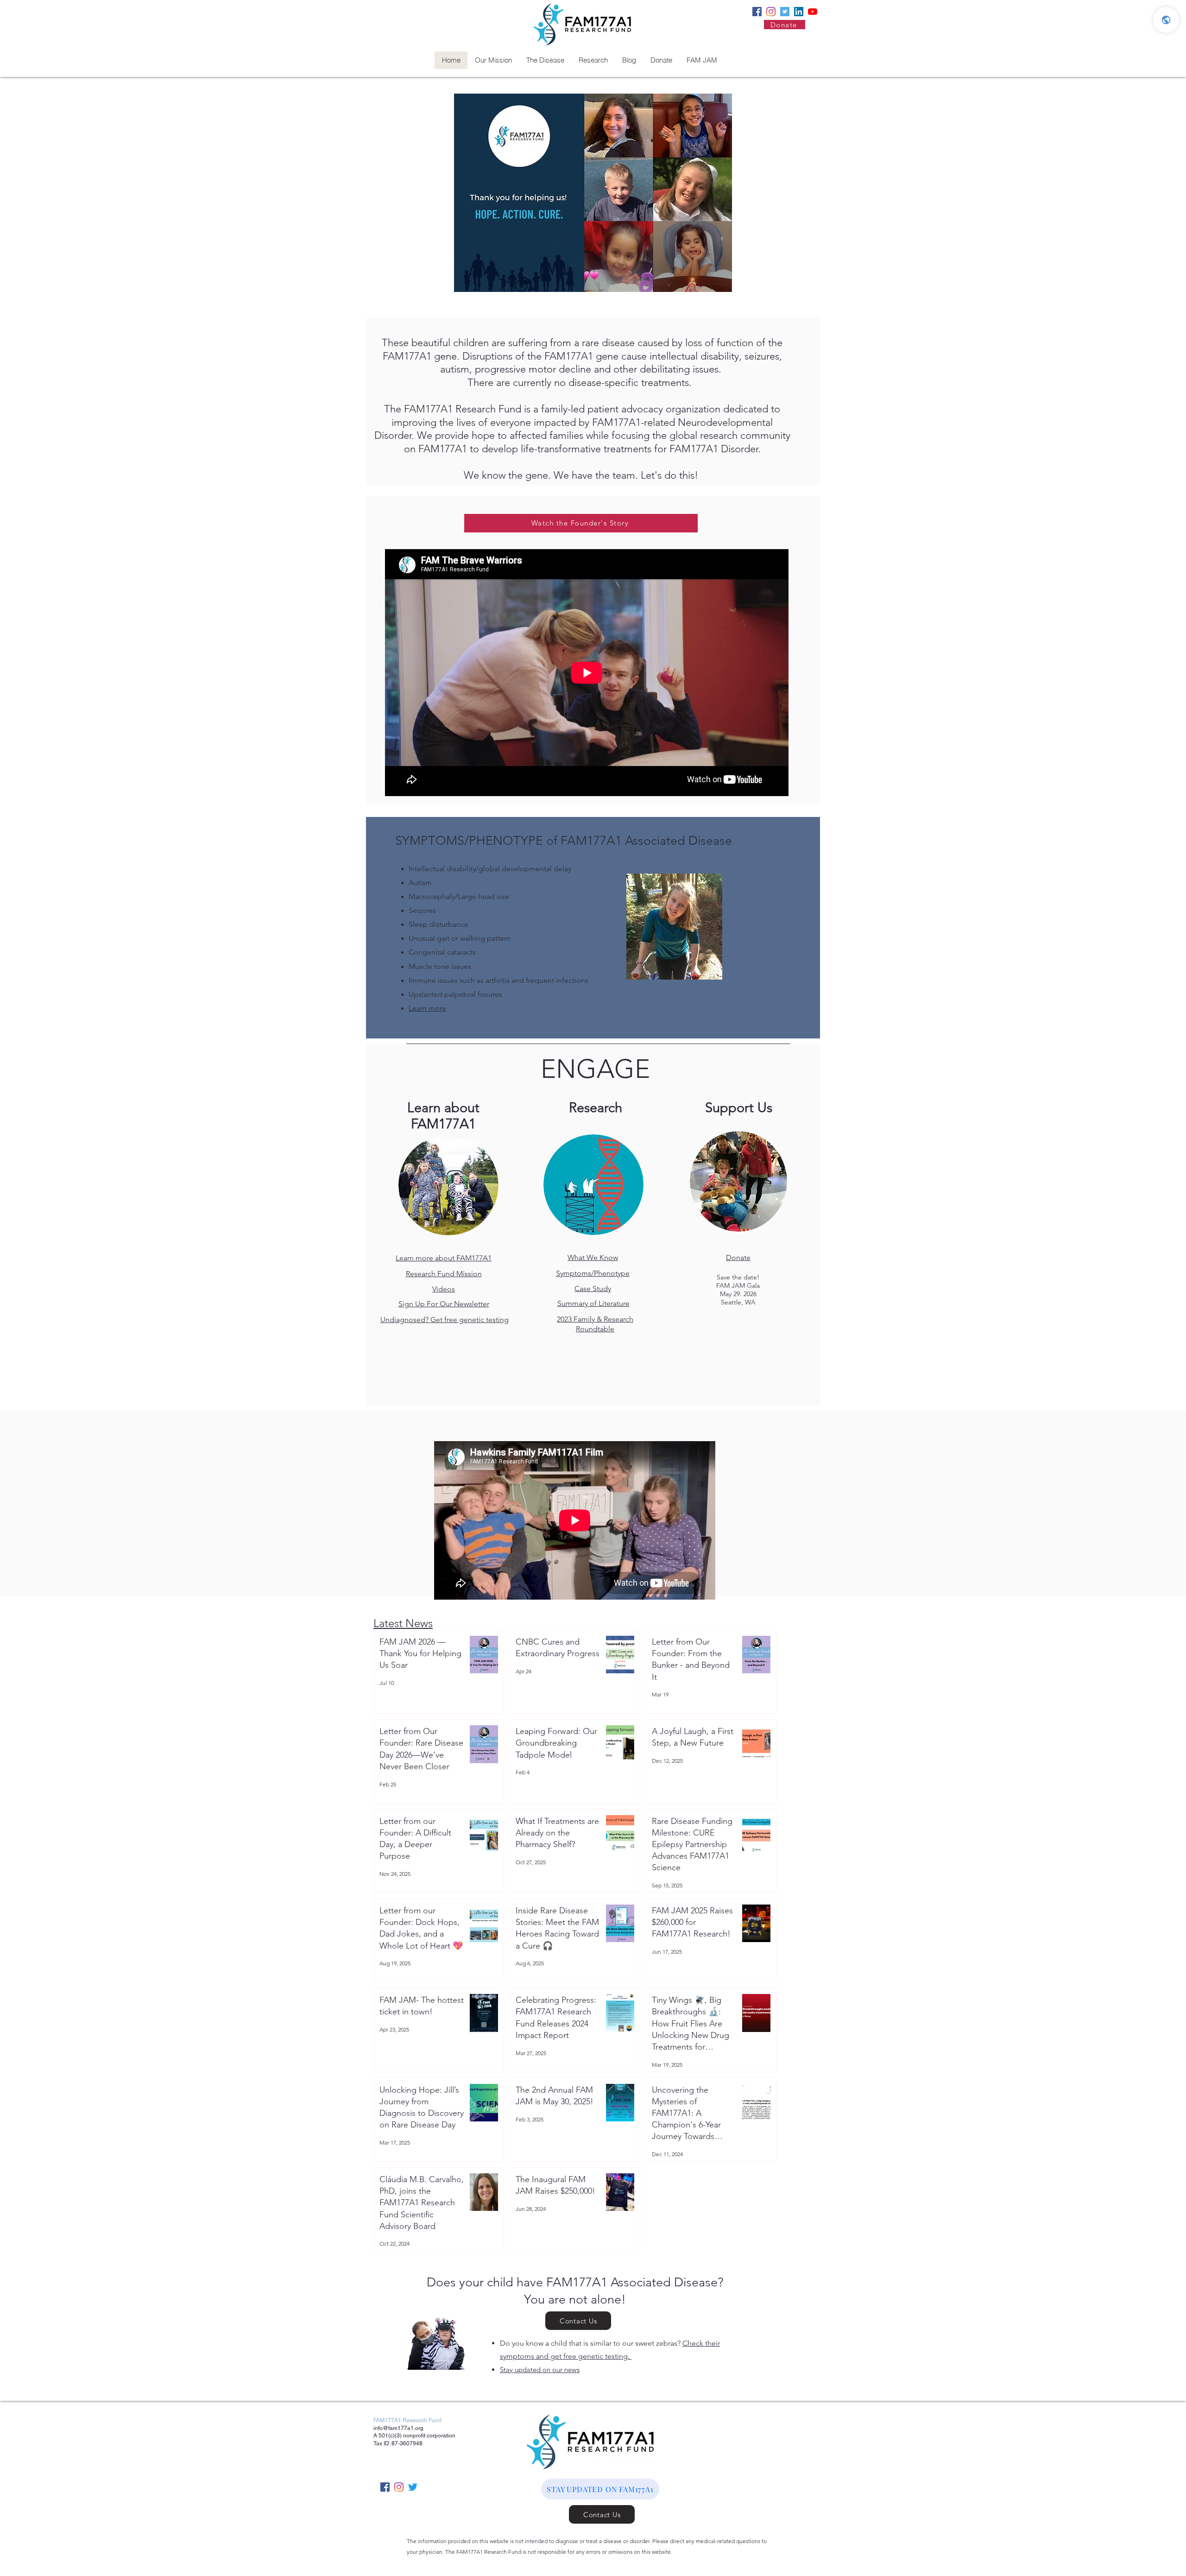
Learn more (427, 1008)
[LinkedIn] (799, 12)
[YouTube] (813, 12)
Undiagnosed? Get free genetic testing (445, 1320)
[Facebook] (757, 12)
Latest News (403, 1623)
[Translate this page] (1166, 20)
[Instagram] (771, 12)
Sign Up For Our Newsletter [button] (444, 1304)
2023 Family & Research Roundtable (595, 1324)
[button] (600, 2489)
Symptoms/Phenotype (593, 1273)
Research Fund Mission (444, 1274)
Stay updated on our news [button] (540, 2370)
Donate (738, 1257)
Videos (444, 1289)
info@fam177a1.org (398, 2428)
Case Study (593, 1288)
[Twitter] (785, 12)
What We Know (593, 1257)
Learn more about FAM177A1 (444, 1258)
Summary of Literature (593, 1303)
